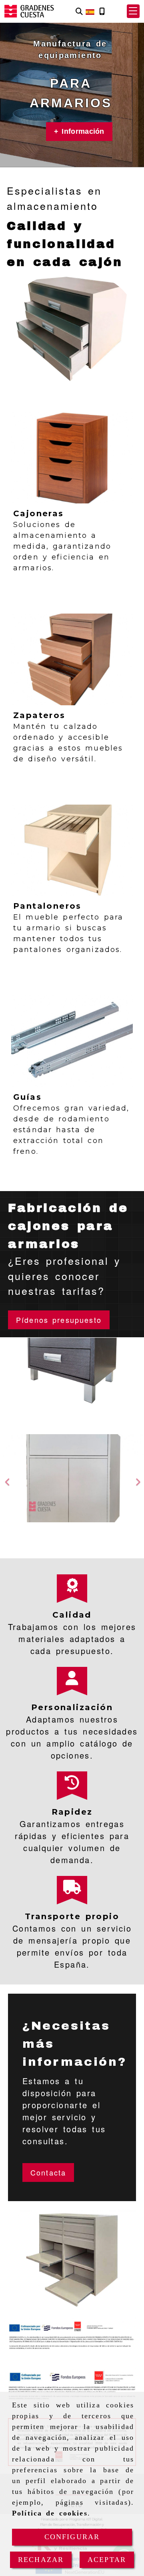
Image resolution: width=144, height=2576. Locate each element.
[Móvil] (102, 11)
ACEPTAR (107, 2560)
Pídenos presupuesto (59, 1320)
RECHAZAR (41, 2560)
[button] (133, 11)
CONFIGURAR (72, 2537)
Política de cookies (50, 2513)
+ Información (79, 131)
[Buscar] (79, 11)
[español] (90, 10)
